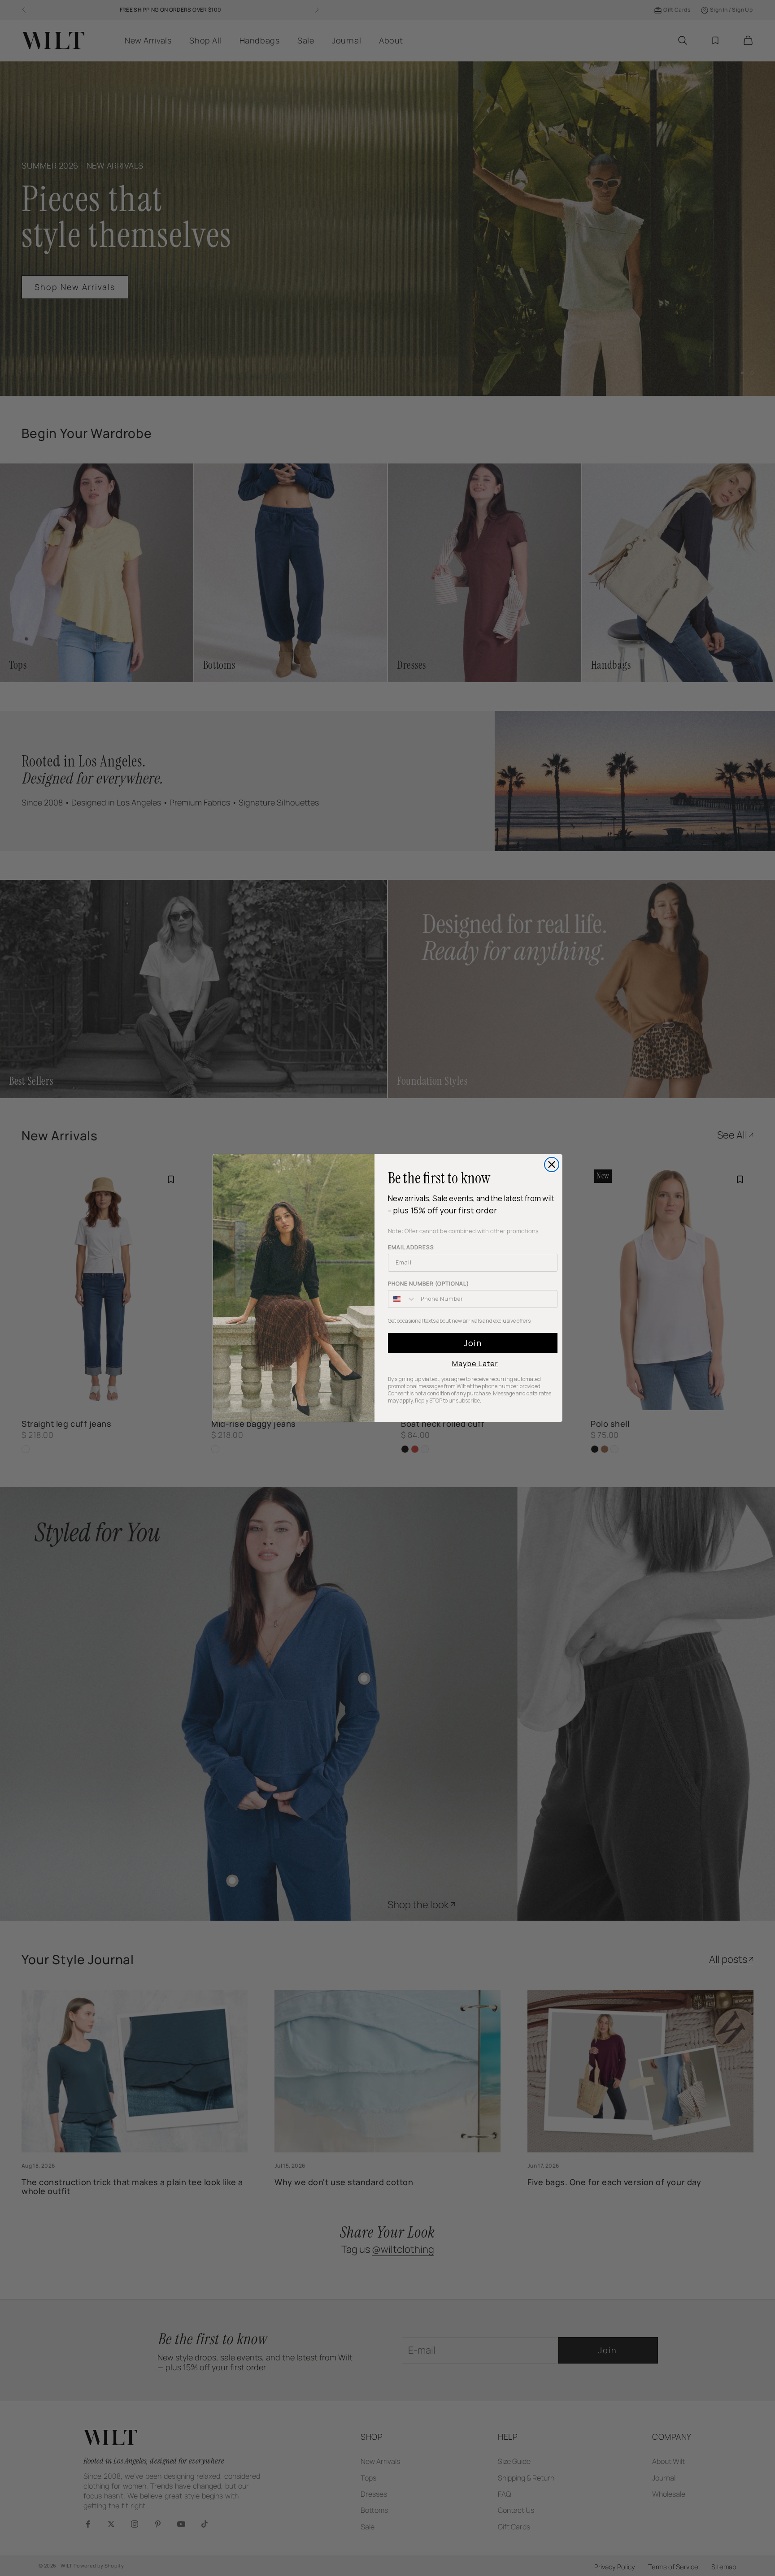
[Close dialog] (552, 1165)
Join (473, 1343)
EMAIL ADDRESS (411, 1247)
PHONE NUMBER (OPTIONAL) (429, 1284)
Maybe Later (475, 1364)
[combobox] (402, 1299)
